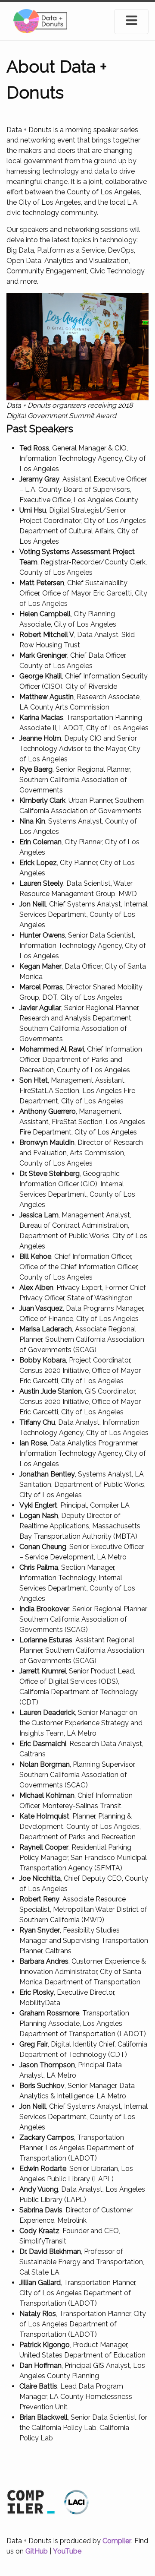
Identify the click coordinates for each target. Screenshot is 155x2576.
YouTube (67, 2551)
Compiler (117, 2541)
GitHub (37, 2551)
